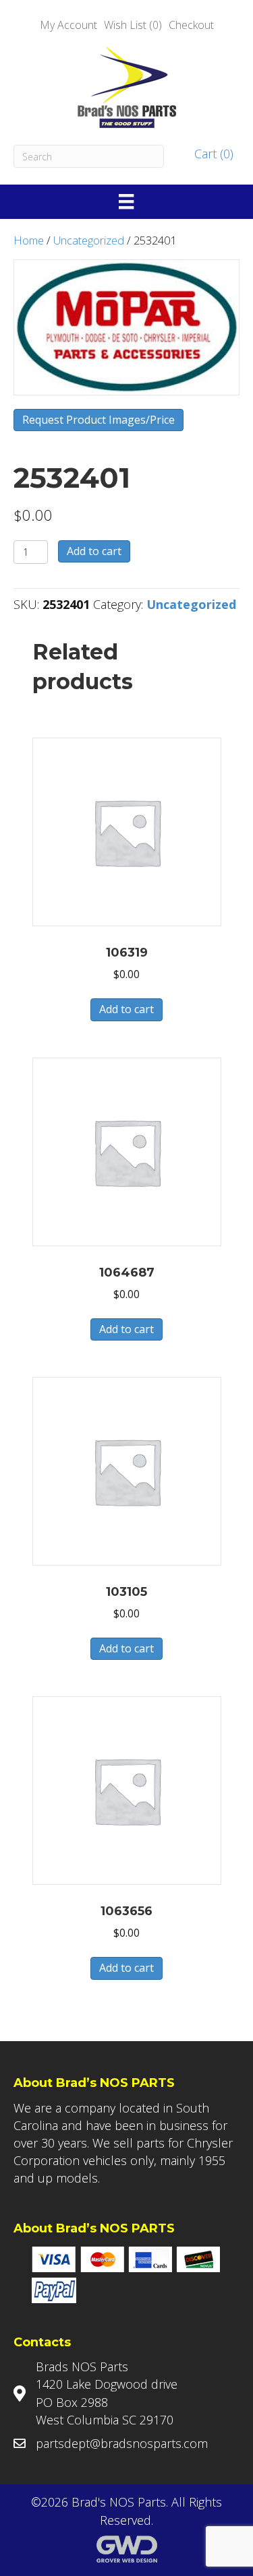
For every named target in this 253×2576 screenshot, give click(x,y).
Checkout (191, 25)
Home (29, 240)
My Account (68, 25)
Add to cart (94, 551)
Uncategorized (89, 240)
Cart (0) (212, 154)
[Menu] (126, 201)
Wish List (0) (133, 25)
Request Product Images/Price (99, 420)
